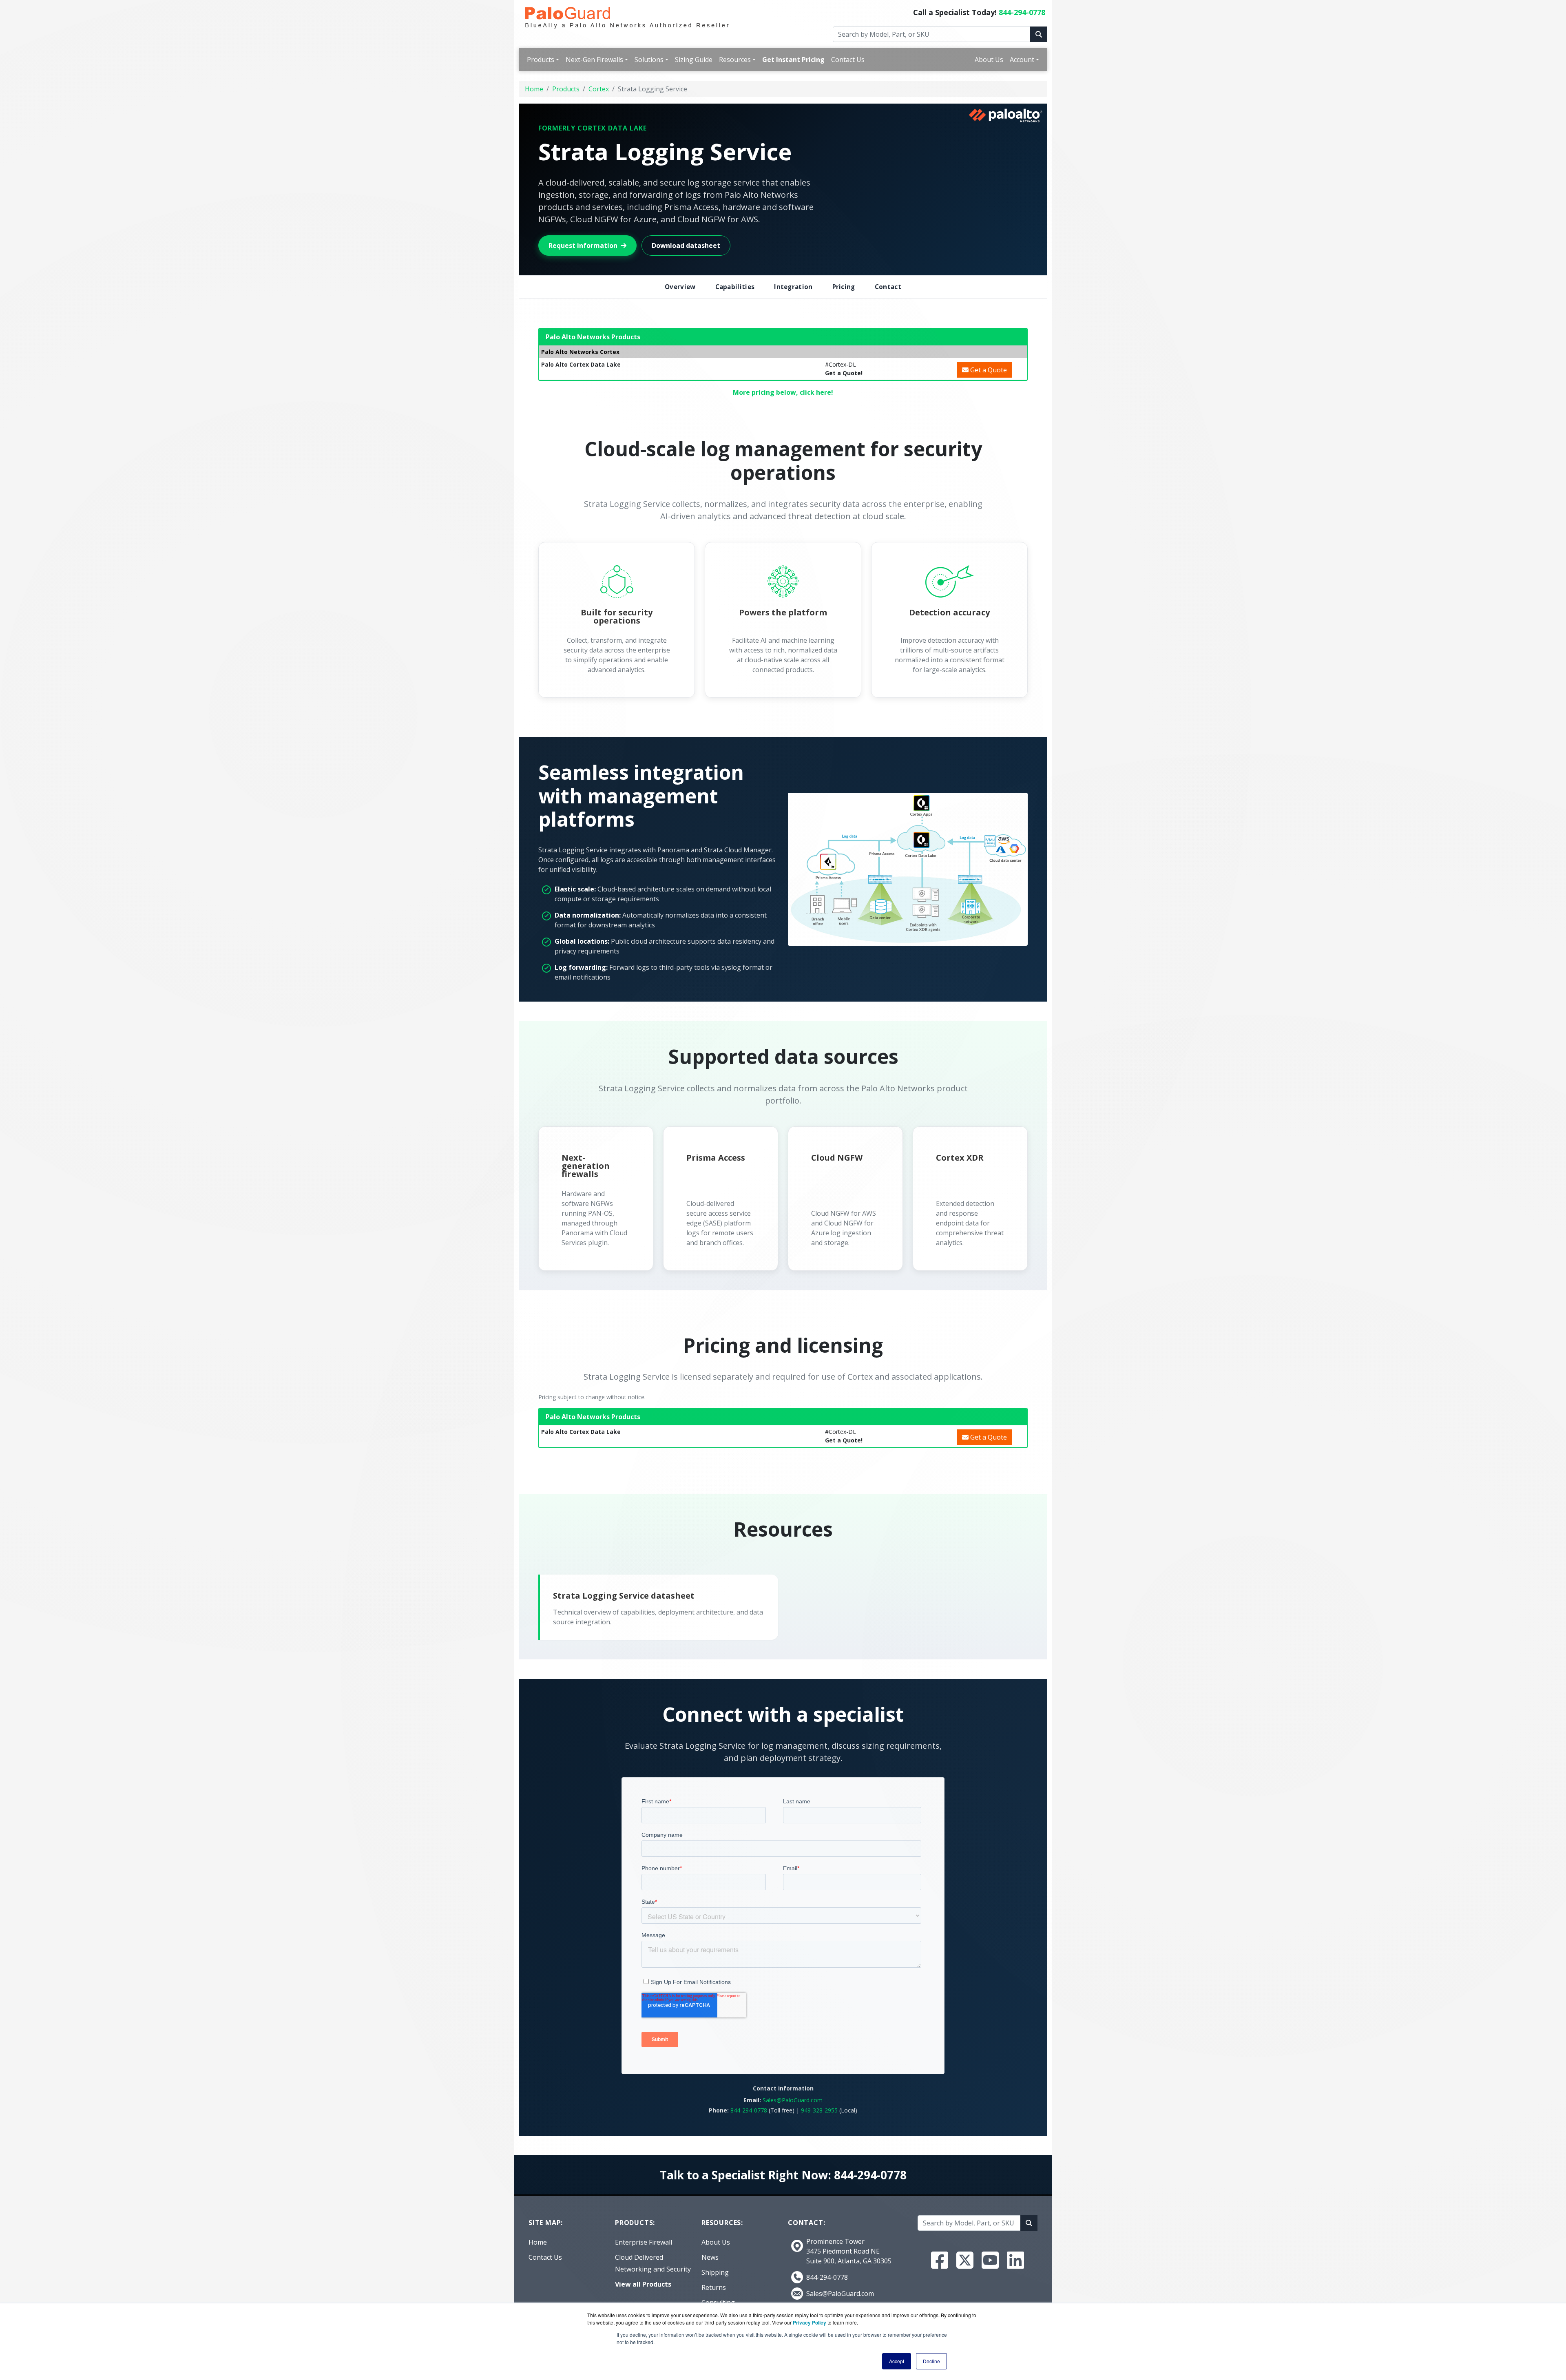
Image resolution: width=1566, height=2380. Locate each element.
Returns (714, 2287)
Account (1022, 60)
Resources (735, 60)
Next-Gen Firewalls (594, 60)
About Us (989, 60)
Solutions (649, 60)
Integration (793, 287)
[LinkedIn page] (1015, 2260)
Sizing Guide (694, 60)
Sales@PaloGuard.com (793, 2100)
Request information (583, 246)
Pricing (844, 287)
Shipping (715, 2272)
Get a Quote (988, 370)
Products (541, 60)
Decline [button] (931, 2361)
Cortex (599, 89)
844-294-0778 (1022, 12)
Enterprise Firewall (644, 2242)
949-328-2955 (819, 2110)
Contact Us (848, 60)
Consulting (718, 2303)
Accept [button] (897, 2361)
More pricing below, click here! (783, 392)
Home (534, 89)
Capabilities (735, 287)
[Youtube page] (990, 2260)
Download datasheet (686, 246)
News (710, 2257)
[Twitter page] (965, 2260)
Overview (680, 287)
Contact (888, 287)
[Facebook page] (940, 2260)
